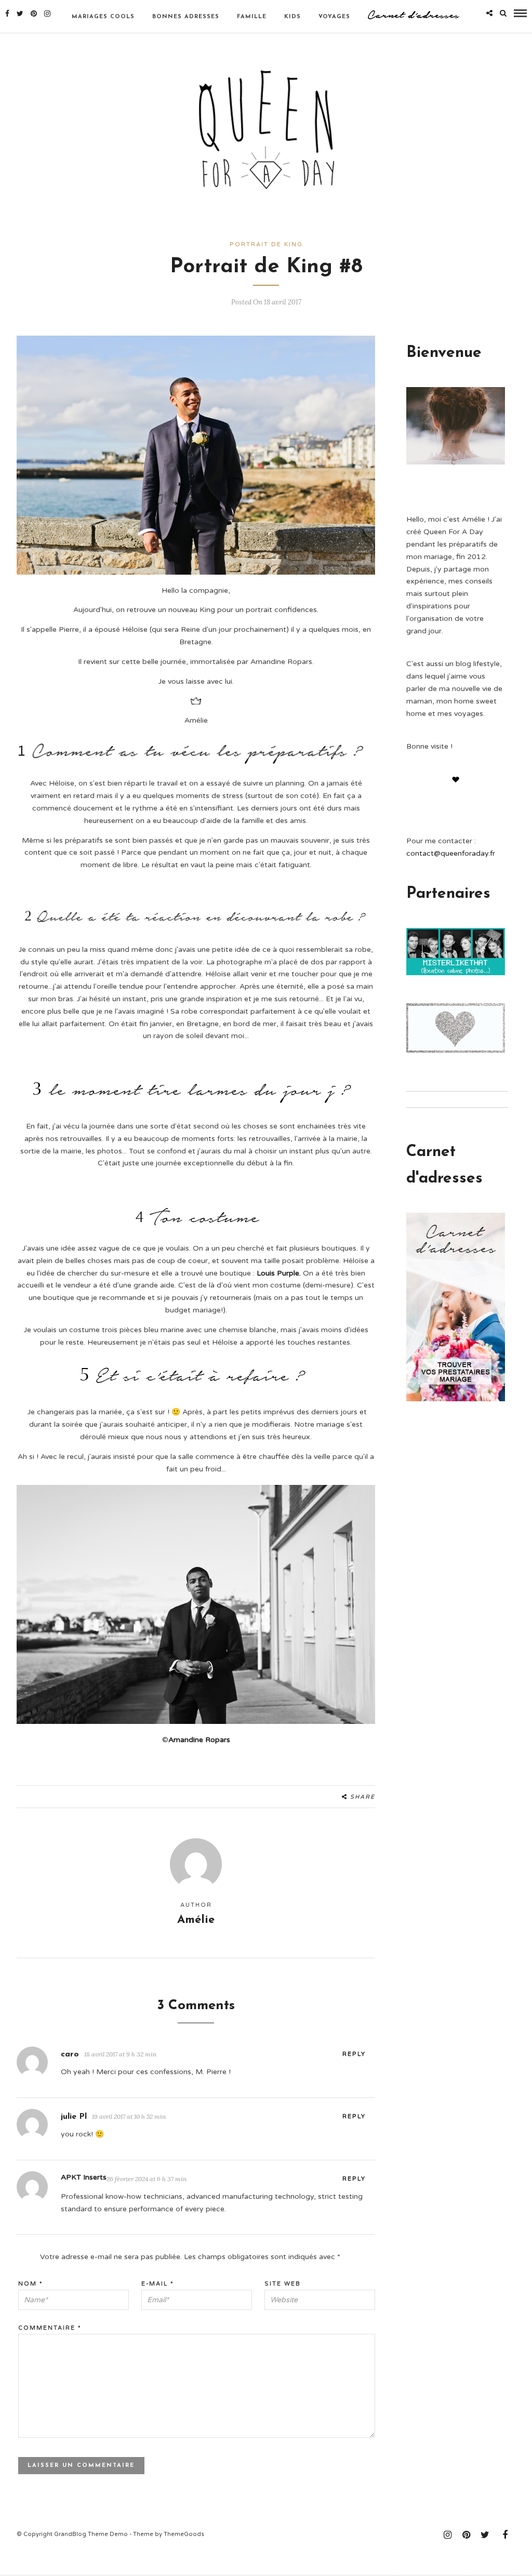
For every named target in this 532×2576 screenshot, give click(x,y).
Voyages (334, 17)
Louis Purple (278, 1273)
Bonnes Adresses (186, 17)
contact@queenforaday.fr (451, 853)
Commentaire (50, 2328)
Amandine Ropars (199, 1740)
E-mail (158, 2284)
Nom (31, 2284)
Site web (283, 2284)
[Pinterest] (34, 14)
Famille (252, 17)
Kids (292, 17)
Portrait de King (266, 244)
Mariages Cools (103, 17)
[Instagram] (47, 14)
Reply (354, 2054)
